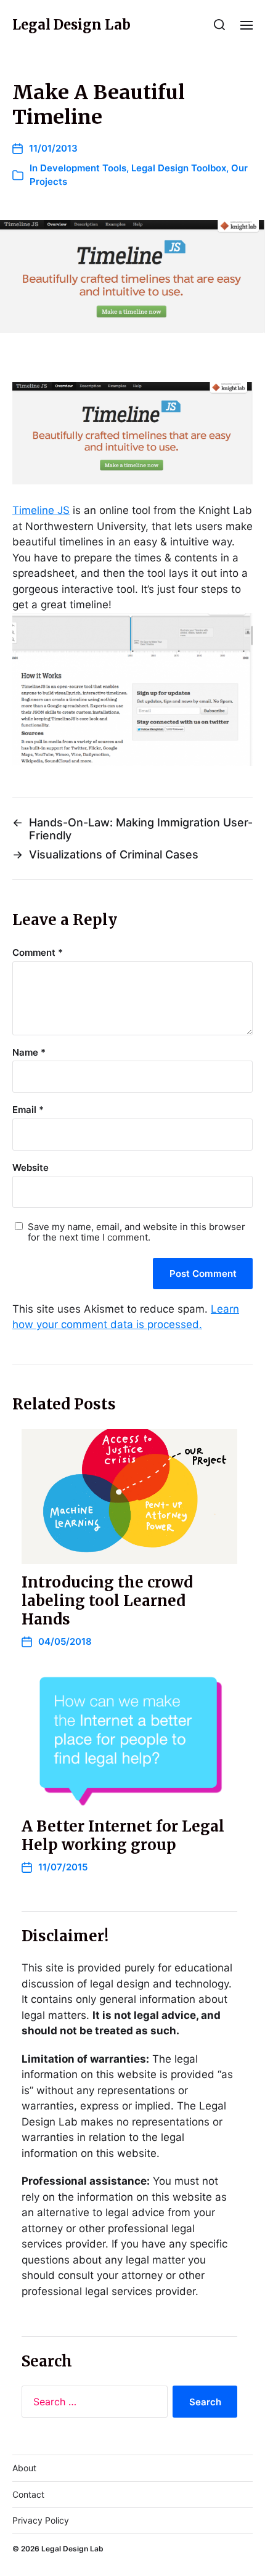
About (24, 2468)
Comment (38, 953)
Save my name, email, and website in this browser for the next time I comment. (137, 1232)
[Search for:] (92, 2404)
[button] (220, 25)
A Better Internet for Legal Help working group (123, 1836)
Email (28, 1110)
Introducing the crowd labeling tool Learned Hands (107, 1601)
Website (31, 1168)
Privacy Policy (41, 2520)
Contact (28, 2494)
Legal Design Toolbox (179, 168)
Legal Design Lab (71, 25)
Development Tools (83, 168)
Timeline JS (41, 510)
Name (29, 1053)
